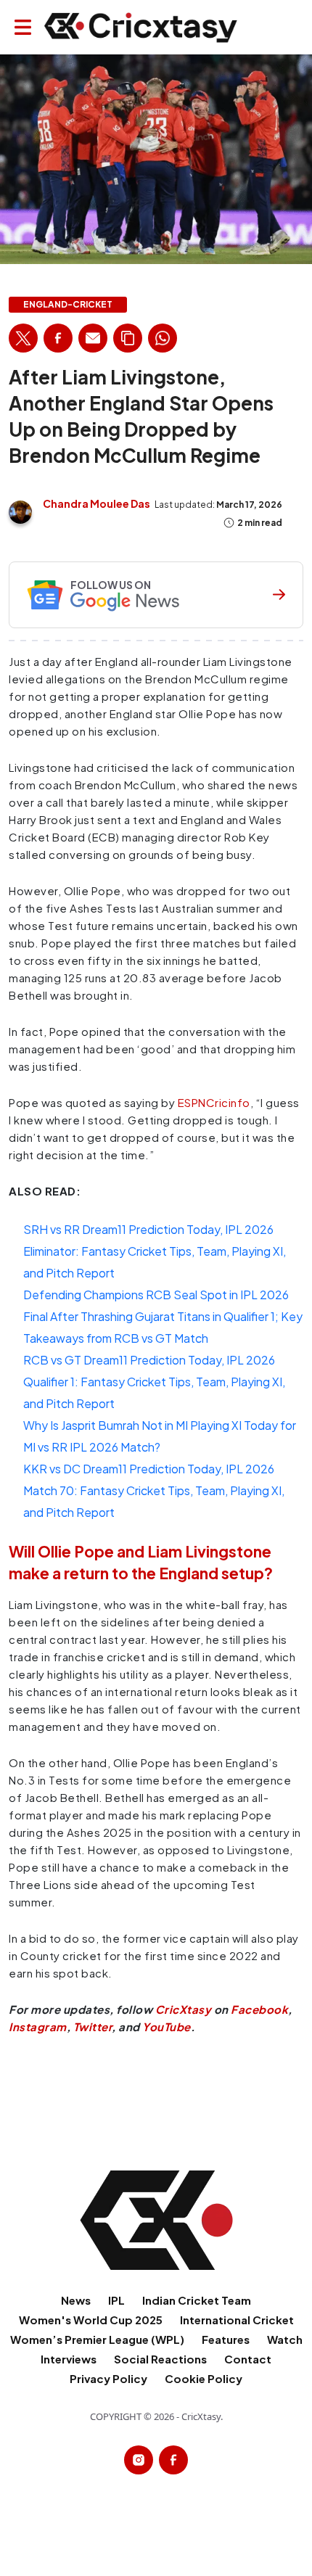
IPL (116, 2300)
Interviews (69, 2359)
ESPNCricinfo (214, 1102)
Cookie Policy (204, 2378)
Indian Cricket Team (197, 2300)
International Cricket (237, 2320)
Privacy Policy (108, 2378)
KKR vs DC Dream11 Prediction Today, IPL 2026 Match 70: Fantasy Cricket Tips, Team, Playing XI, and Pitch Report (154, 1490)
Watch (285, 2339)
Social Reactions (160, 2359)
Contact (248, 2359)
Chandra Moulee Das (97, 503)
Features (226, 2339)
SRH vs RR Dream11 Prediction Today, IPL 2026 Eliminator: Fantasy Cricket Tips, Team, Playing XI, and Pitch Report (155, 1251)
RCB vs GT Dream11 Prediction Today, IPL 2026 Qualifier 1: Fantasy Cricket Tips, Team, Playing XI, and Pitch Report (154, 1382)
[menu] (23, 27)
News (76, 2300)
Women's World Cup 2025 (91, 2320)
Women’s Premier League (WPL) (97, 2339)
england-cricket (68, 305)
